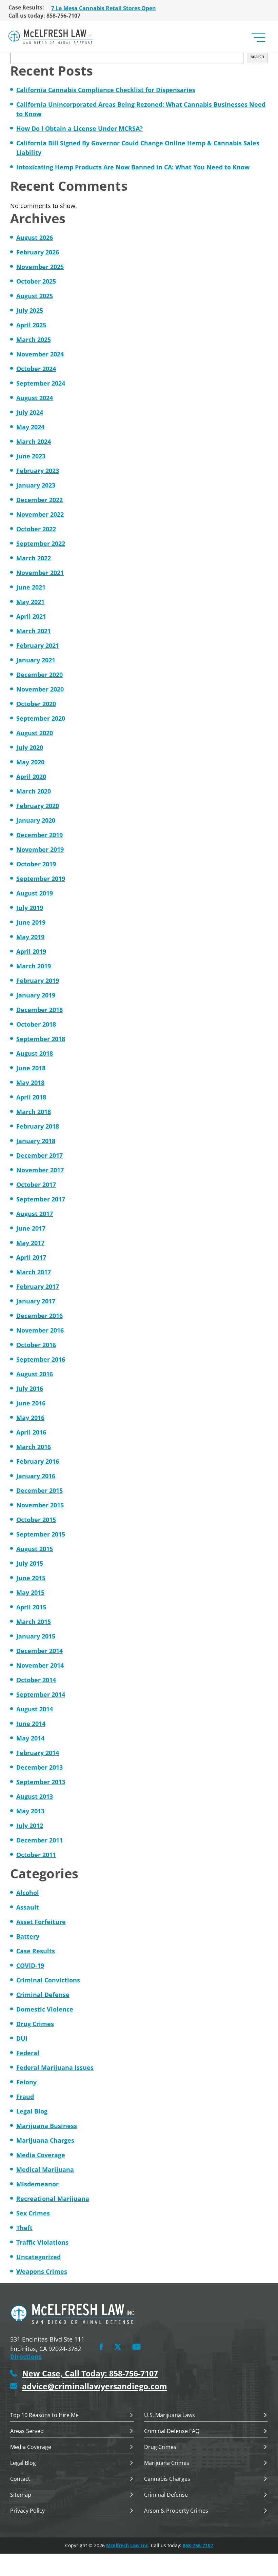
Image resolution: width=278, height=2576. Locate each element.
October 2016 (36, 1345)
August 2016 (35, 1374)
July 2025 (30, 310)
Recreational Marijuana (53, 2199)
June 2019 (31, 922)
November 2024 (40, 354)
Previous (46, 7)
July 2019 (30, 908)
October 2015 (36, 1520)
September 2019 (41, 879)
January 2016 (36, 1476)
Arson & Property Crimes (176, 2511)
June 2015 (31, 1578)
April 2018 (31, 1097)
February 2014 (38, 1753)
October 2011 (36, 1855)
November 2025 (40, 267)
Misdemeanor (37, 2184)
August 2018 (35, 1053)
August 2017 (35, 1214)
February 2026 (38, 252)
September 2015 (41, 1534)
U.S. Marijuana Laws (170, 2416)
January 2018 (36, 1141)
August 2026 (35, 238)
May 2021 (30, 602)
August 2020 (35, 733)
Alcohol (28, 1893)
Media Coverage (41, 2155)
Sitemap (21, 2495)
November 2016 (40, 1330)
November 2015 (40, 1505)
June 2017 (31, 1228)
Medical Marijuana (45, 2169)
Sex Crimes (33, 2213)
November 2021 (40, 573)
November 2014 (40, 1665)
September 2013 (41, 1782)
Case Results (36, 1951)
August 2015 (35, 1549)
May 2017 (30, 1243)
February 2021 (38, 645)
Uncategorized (38, 2257)
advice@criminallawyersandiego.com (95, 2386)
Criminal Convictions (48, 1980)
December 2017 (39, 1155)
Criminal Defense (43, 1995)
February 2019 (38, 981)
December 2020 (39, 675)
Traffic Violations (42, 2242)
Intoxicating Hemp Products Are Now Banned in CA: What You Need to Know (133, 167)
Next (225, 7)
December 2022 (39, 500)
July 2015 (30, 1563)
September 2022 (41, 543)
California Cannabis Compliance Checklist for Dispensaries (106, 90)
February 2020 (38, 806)
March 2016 (34, 1447)
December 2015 (39, 1490)
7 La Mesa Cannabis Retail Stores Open (104, 7)
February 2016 (38, 1461)
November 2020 (40, 689)
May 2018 (30, 1083)
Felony (26, 2082)
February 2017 (38, 1286)
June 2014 (31, 1724)
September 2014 (41, 1694)
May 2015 (30, 1592)
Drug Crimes (35, 2024)
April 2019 (31, 951)
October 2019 (36, 864)
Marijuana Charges (45, 2140)
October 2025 (36, 281)
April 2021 (31, 616)
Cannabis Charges (167, 2479)
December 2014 (39, 1651)
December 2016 (39, 1316)
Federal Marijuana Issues (55, 2067)
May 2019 (30, 937)
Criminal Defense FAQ (172, 2431)
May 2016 (30, 1418)
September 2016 (41, 1359)
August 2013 (35, 1796)
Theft (24, 2228)
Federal (28, 2053)
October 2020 (36, 704)
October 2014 (36, 1680)
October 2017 (36, 1184)
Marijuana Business (47, 2126)
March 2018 (34, 1112)
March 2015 (34, 1622)
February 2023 (38, 471)
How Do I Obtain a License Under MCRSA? (80, 128)
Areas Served (27, 2431)
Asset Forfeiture (41, 1922)
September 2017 (41, 1199)
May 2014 (30, 1738)
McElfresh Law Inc (127, 2545)
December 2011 (39, 1840)
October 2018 (36, 1024)
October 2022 (36, 529)
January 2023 (36, 485)
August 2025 (35, 296)
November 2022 (40, 514)
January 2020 (36, 820)
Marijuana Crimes (167, 2463)
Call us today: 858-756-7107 (44, 16)
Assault (28, 1907)
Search (257, 56)
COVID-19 (30, 1965)
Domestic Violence (45, 2009)
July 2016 (30, 1388)
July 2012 (30, 1826)
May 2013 (30, 1811)
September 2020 (41, 718)
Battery (28, 1936)
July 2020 (30, 747)
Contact (20, 2479)
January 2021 (36, 660)
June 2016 (31, 1403)
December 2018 (39, 1010)
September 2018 (41, 1039)
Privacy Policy (27, 2511)
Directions (26, 2356)
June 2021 (31, 587)
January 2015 (36, 1636)
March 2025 (34, 339)
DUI (22, 2038)
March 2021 (34, 631)
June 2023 (31, 456)
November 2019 (40, 849)
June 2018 (31, 1068)
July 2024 (30, 412)
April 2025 (31, 325)
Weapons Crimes (42, 2271)
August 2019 (35, 893)
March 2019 (34, 966)
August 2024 (35, 398)
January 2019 (36, 995)
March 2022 (34, 558)
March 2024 (34, 441)
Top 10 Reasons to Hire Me (44, 2416)
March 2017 (34, 1272)
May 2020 (30, 762)
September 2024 (41, 383)
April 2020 (31, 777)
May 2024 (30, 427)
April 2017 (31, 1257)
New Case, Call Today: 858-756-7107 (90, 2374)
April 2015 (31, 1607)
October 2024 (36, 369)
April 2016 (31, 1432)
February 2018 (38, 1126)
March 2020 (34, 791)
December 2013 (39, 1767)
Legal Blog (32, 2111)
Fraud (25, 2097)
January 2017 (36, 1301)
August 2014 (35, 1709)
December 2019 (39, 835)
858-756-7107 (198, 2545)
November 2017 (40, 1170)
